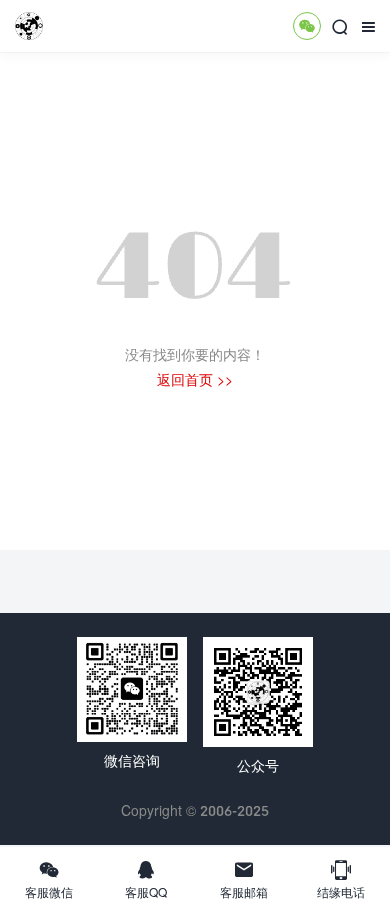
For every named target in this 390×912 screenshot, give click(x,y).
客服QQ (146, 879)
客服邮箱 (244, 879)
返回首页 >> (195, 379)
